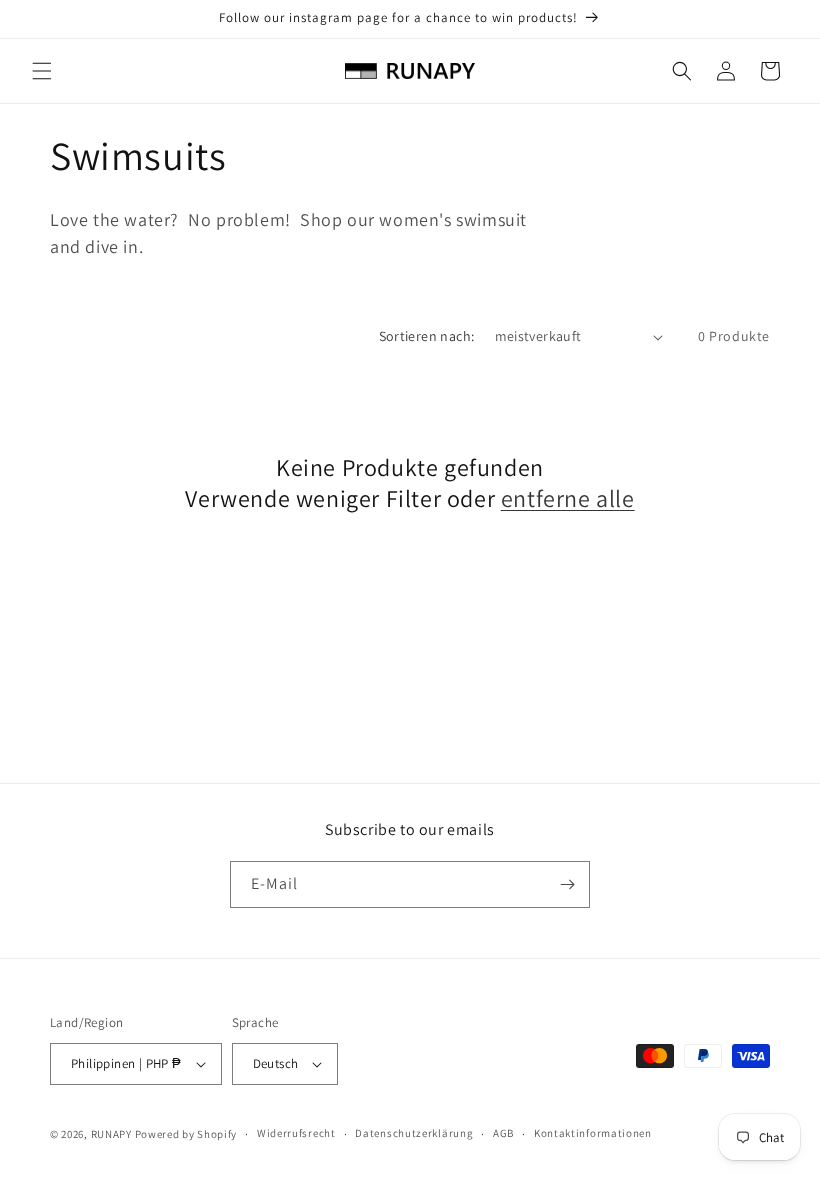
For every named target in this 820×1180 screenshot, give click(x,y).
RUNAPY (111, 1134)
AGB (503, 1133)
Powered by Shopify (186, 1134)
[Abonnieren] (567, 884)
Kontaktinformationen (593, 1133)
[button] (42, 71)
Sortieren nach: (427, 336)
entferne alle (568, 498)
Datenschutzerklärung (414, 1133)
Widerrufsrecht (296, 1133)
